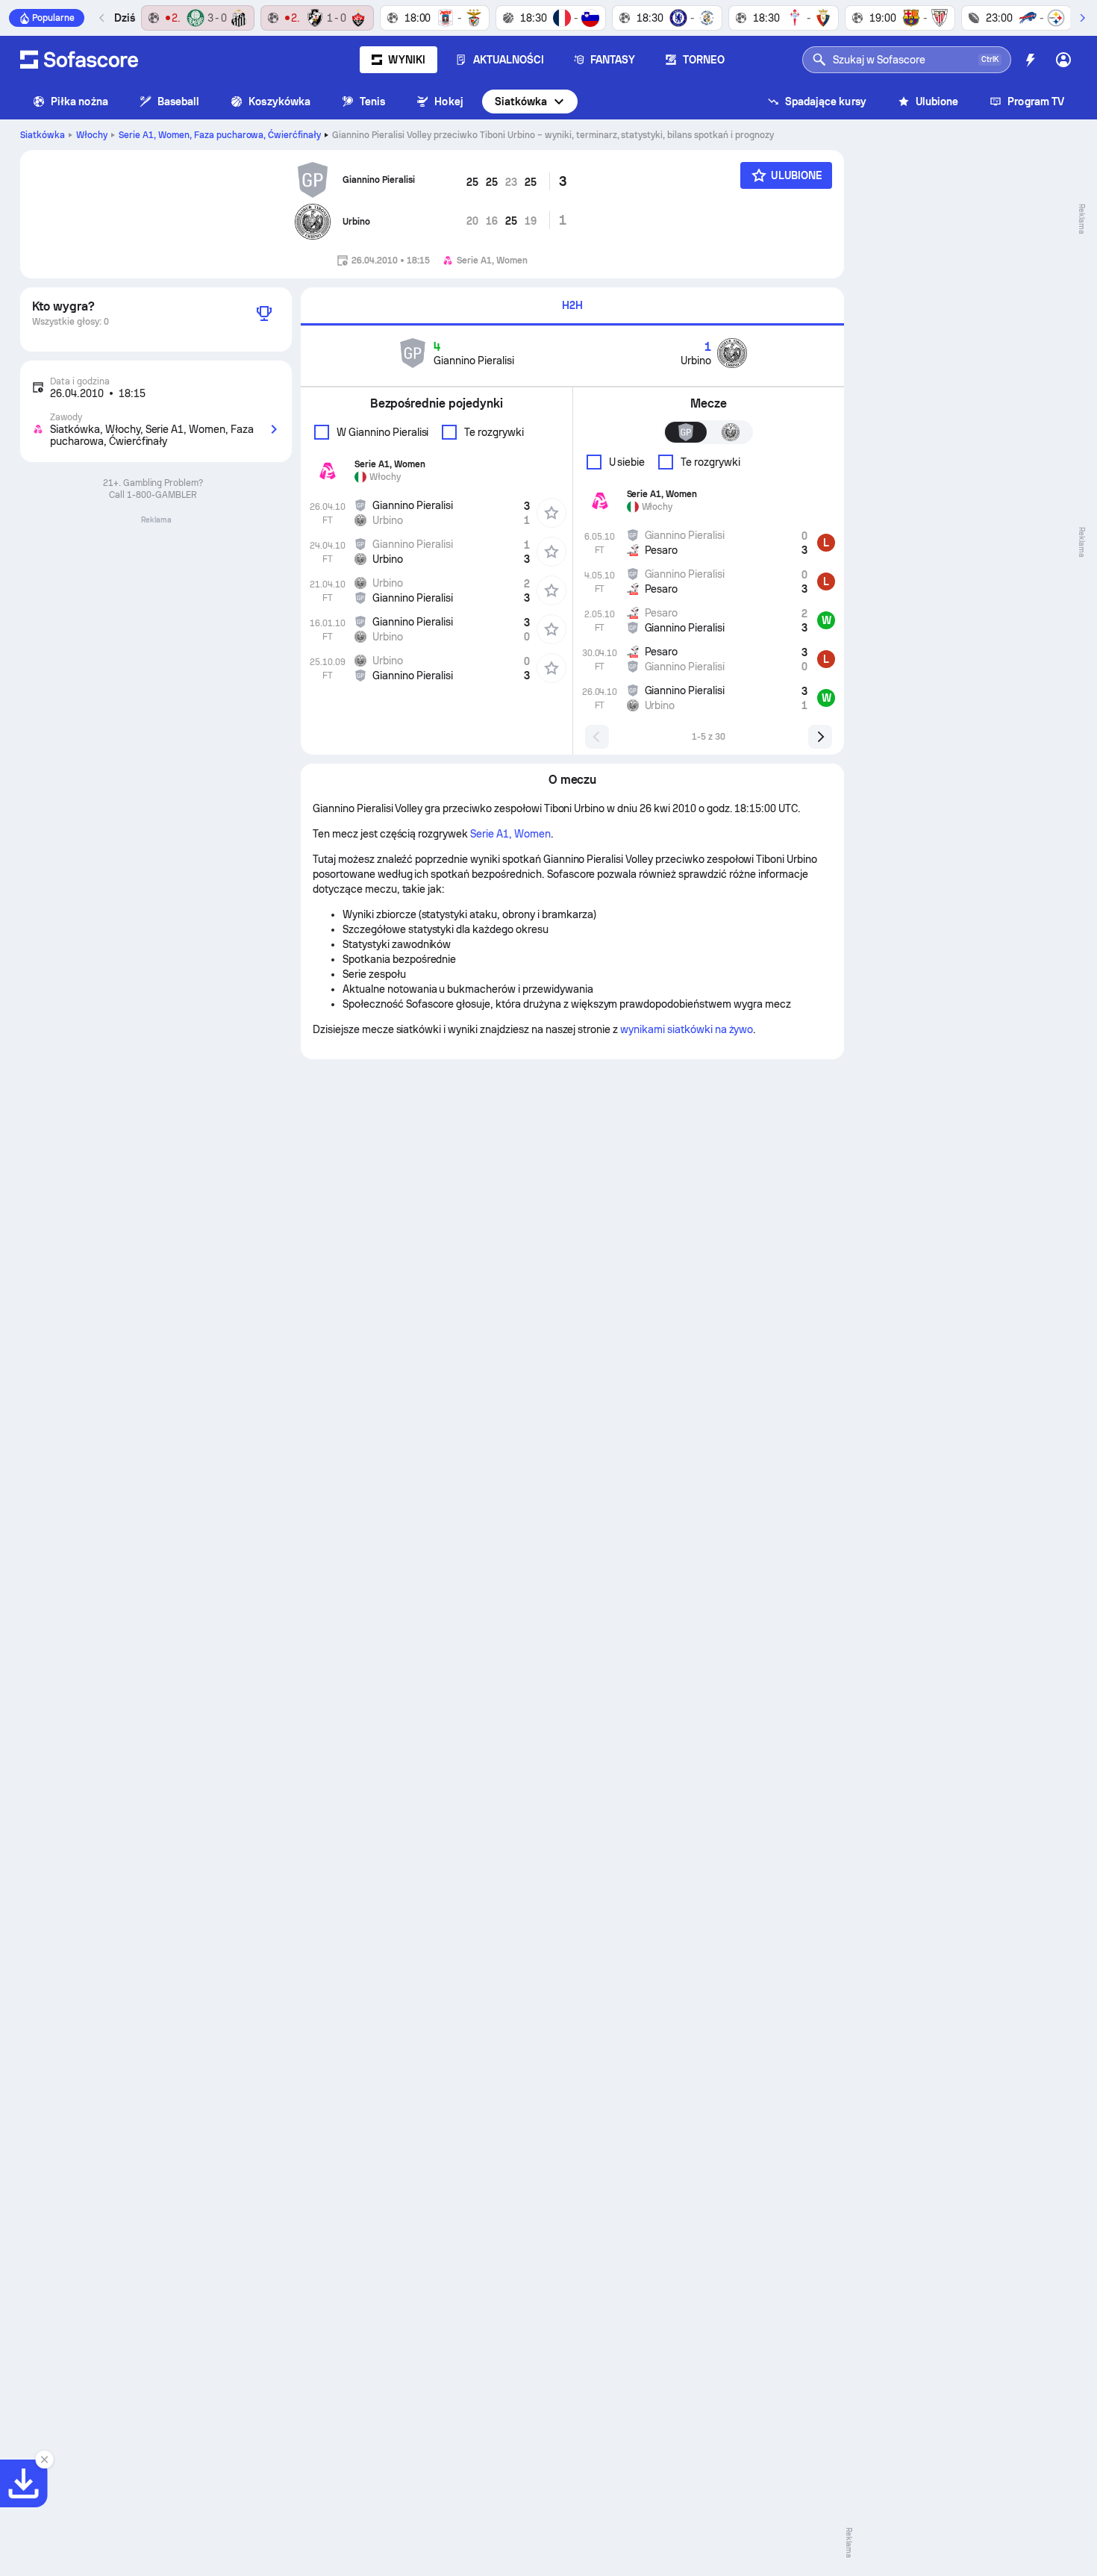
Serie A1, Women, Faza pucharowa (220, 135)
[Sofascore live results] (79, 60)
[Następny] (1082, 18)
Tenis (372, 102)
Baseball (179, 102)
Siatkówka (521, 102)
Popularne (53, 18)
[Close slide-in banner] (45, 2460)
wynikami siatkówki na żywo (687, 1029)
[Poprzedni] (102, 18)
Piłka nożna (79, 102)
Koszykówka (279, 102)
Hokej (449, 102)
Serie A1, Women (510, 834)
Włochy (92, 135)
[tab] (572, 306)
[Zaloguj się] (1063, 60)
